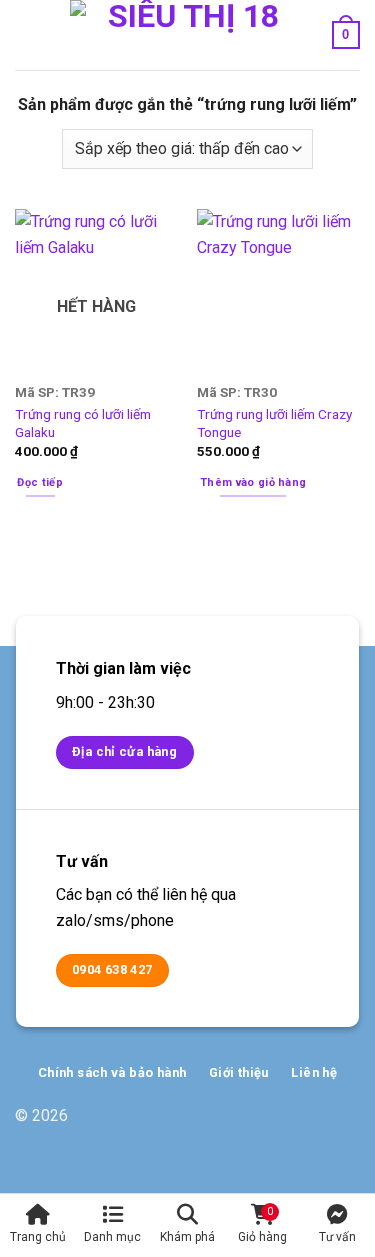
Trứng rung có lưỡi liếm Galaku (83, 423)
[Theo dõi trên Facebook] (280, 1125)
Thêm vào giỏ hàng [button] (253, 482)
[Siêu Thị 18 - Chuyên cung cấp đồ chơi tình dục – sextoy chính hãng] (185, 35)
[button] (27, 34)
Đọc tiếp (40, 482)
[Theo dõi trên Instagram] (312, 1125)
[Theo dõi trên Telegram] (344, 1125)
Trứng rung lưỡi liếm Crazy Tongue (274, 423)
